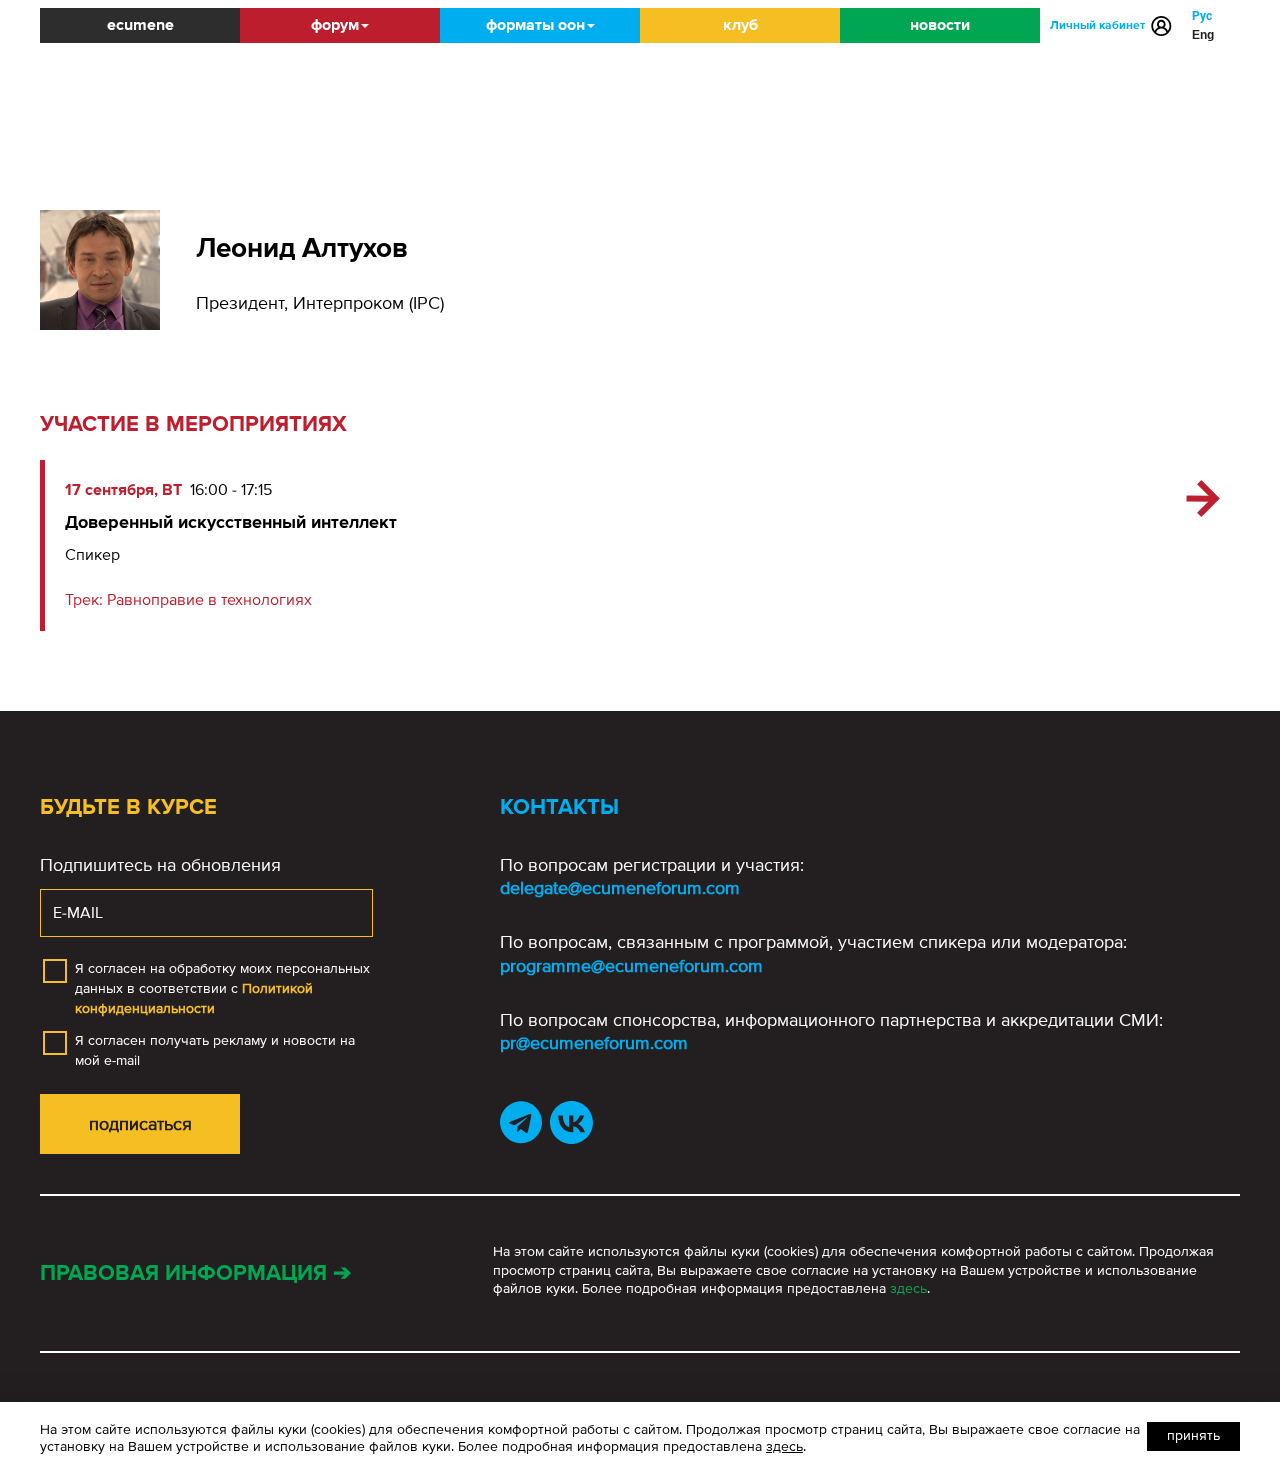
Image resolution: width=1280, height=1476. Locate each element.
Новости (940, 25)
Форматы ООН (535, 25)
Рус (1202, 16)
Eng (1203, 35)
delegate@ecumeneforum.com (620, 888)
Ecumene (140, 25)
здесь (908, 1288)
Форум (335, 25)
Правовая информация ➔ (195, 1273)
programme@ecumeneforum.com (631, 966)
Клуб (740, 25)
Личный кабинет (1097, 25)
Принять (1193, 1435)
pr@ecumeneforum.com (594, 1043)
